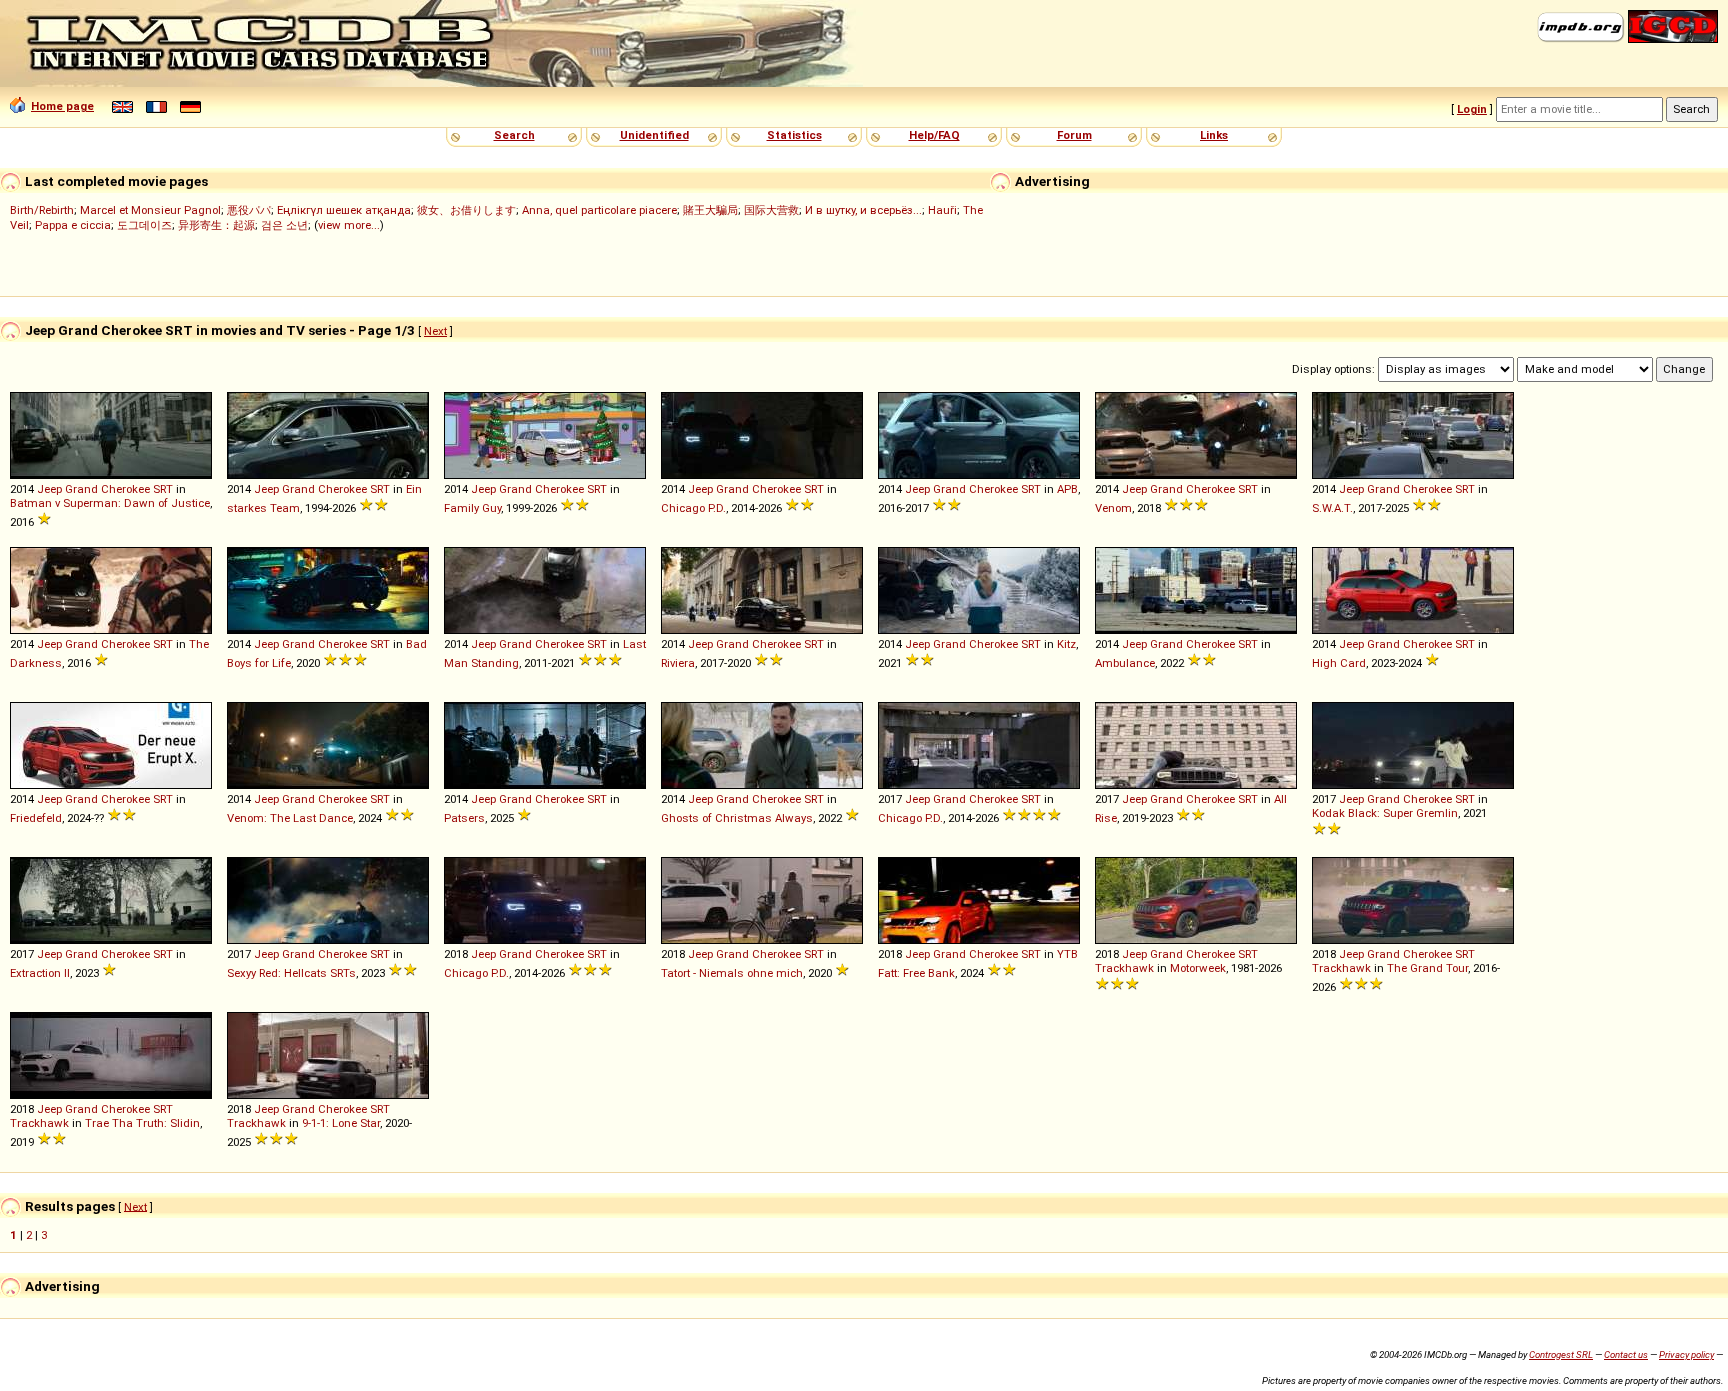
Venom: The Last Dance (290, 818)
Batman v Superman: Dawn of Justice (110, 503)
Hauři (942, 210)
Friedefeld (36, 818)
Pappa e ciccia (73, 225)
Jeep (49, 489)
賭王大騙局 (710, 210)
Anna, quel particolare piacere (599, 210)
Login (1472, 109)
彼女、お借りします (466, 210)
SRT (163, 489)
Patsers (464, 818)
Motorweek (1198, 968)
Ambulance (1125, 663)
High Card (1339, 663)
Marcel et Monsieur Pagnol (150, 210)
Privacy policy (1686, 1354)
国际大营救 (771, 210)
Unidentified (654, 135)
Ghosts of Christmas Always (737, 818)
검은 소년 (284, 225)
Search (514, 135)
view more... (349, 225)
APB (1067, 489)
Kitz (1066, 644)
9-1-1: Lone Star (341, 1123)
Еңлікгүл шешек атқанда (344, 210)
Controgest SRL (1561, 1354)
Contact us (1626, 1354)
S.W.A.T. (1332, 508)
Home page (62, 106)
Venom (1113, 508)
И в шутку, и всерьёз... (863, 210)
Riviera (678, 663)
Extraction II (40, 973)
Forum (1074, 135)
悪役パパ (249, 210)
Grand (81, 489)
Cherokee (125, 489)
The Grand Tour (1427, 968)
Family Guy (472, 508)
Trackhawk (1124, 968)
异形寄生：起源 (216, 225)
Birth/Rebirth (42, 210)
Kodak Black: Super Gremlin (1385, 813)
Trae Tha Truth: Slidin (142, 1123)
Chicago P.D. (693, 508)
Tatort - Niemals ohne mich (732, 973)
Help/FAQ (934, 135)
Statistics (794, 135)
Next (435, 331)
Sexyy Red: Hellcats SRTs (291, 973)
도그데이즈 (144, 225)
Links (1214, 135)
